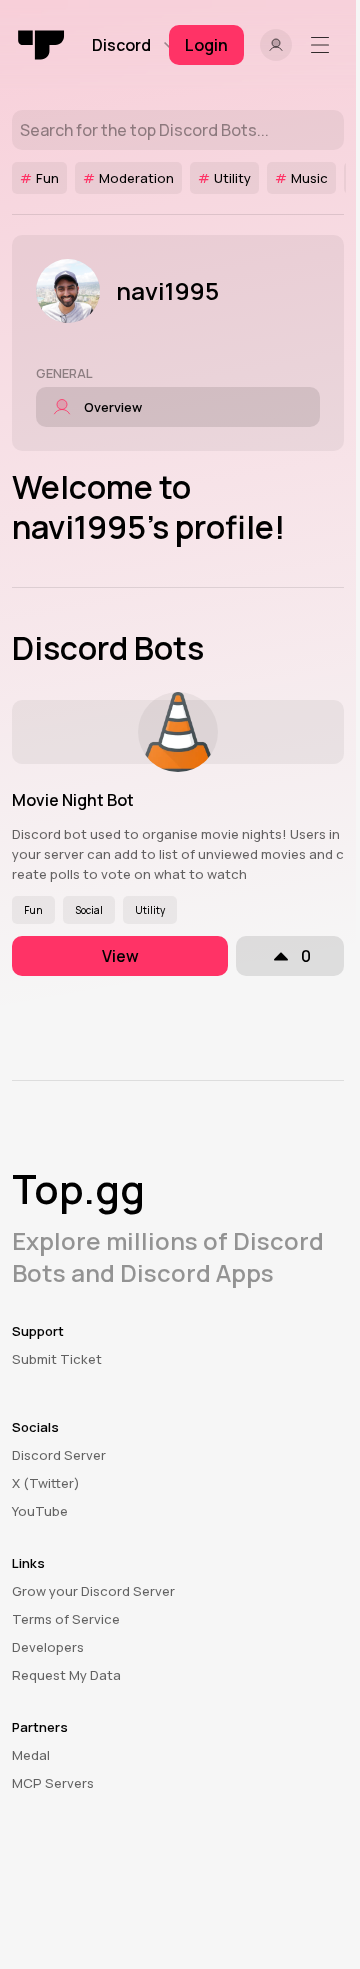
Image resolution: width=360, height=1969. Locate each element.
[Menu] (324, 45)
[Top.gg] (42, 45)
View (120, 956)
